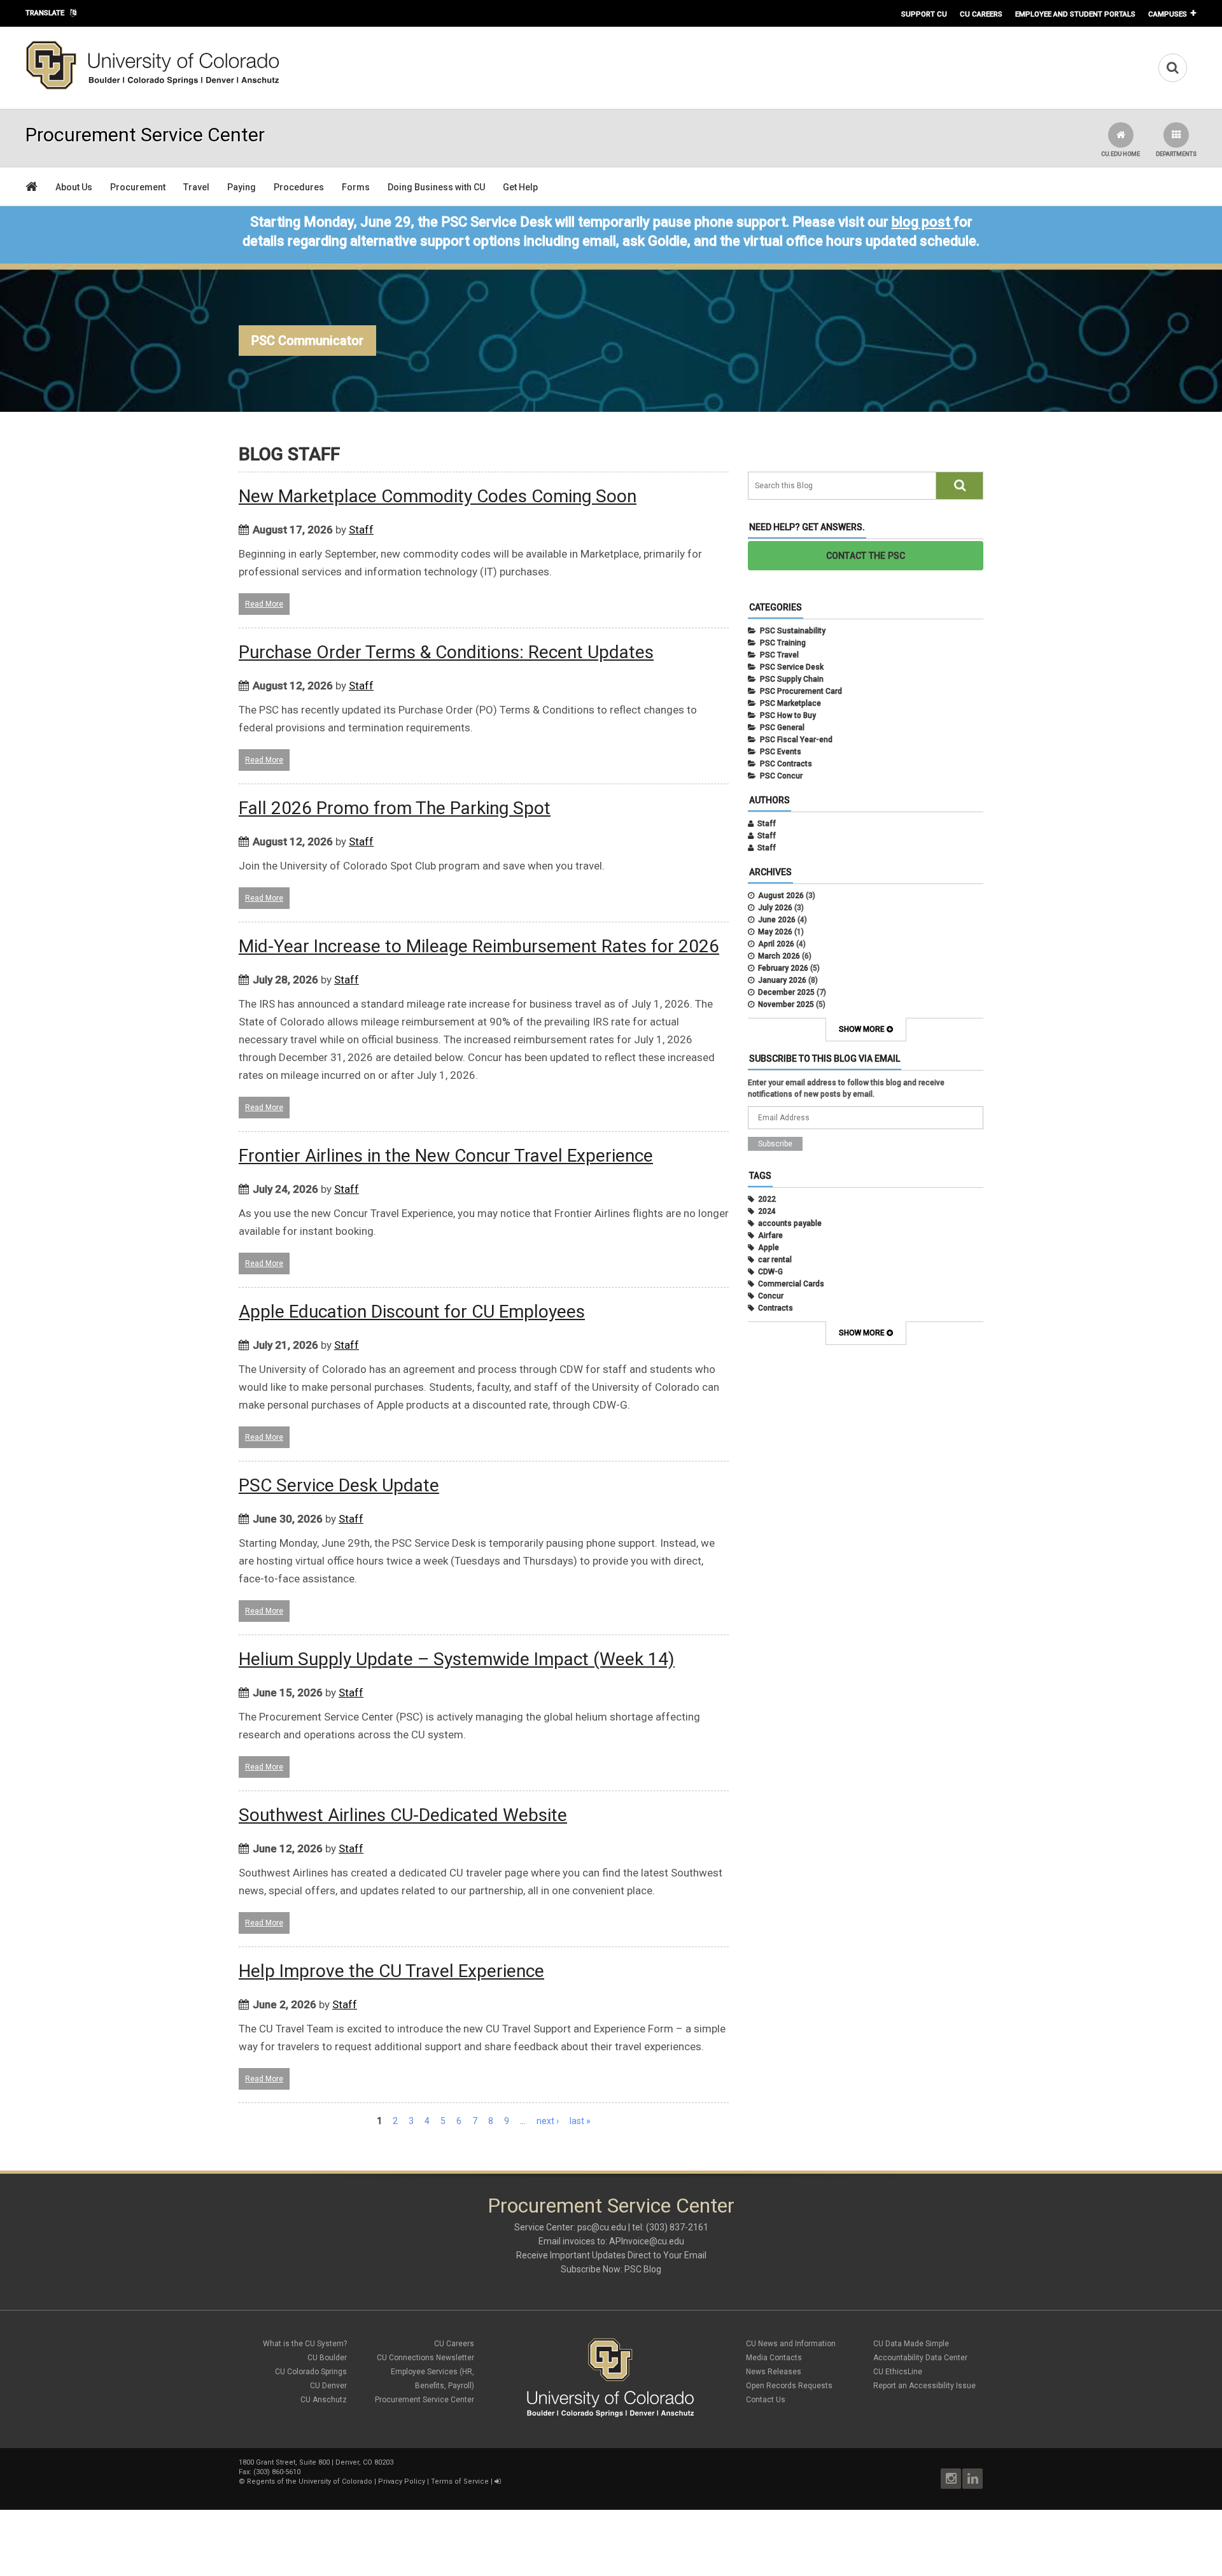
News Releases (774, 2372)
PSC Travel (779, 655)
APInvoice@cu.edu (647, 2241)
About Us (74, 187)
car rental (775, 1260)
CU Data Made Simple (911, 2344)
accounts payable (790, 1223)
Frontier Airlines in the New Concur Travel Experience (446, 1156)
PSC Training (783, 643)
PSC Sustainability (793, 631)
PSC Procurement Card (801, 691)
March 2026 (779, 956)
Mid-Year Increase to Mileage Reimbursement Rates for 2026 (479, 946)
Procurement (138, 187)
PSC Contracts (786, 764)
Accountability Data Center (920, 2358)
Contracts (776, 1308)
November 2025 (786, 1004)
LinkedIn (973, 2479)
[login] (497, 2481)
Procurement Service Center (425, 2400)
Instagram (951, 2479)
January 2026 (782, 980)
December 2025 (786, 992)
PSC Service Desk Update (339, 1485)
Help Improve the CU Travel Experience (391, 1971)
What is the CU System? (305, 2344)
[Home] (153, 87)
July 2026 (775, 908)
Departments (1176, 154)
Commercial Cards (791, 1284)
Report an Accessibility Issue (924, 2386)
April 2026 (776, 944)
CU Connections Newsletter (425, 2358)
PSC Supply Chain (792, 679)
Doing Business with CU (436, 187)
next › (548, 2121)
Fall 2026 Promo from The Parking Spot (395, 808)
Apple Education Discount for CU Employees (412, 1312)
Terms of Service (460, 2481)
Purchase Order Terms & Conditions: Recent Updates (446, 652)
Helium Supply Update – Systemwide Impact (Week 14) (457, 1659)
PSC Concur (781, 776)
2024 (767, 1211)
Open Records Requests (789, 2386)
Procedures (299, 187)
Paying (242, 187)
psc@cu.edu (602, 2227)
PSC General (782, 728)
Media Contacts (774, 2358)
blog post (921, 222)
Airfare (770, 1235)
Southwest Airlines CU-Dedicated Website (403, 1815)
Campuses (1168, 14)
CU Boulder (327, 2358)
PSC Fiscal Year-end (796, 740)
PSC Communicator (307, 341)
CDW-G (770, 1272)
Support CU (924, 14)
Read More (264, 604)
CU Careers (981, 14)
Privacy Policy (402, 2481)
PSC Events (781, 752)
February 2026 (783, 968)
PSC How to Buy (788, 715)
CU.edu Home (1120, 154)
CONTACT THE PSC (866, 556)
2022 (767, 1199)
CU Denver (328, 2386)
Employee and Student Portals (1075, 14)
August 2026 (781, 896)
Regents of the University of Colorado (310, 2481)
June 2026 (777, 920)
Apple (769, 1248)
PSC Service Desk (792, 667)
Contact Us (766, 2400)
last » (580, 2121)
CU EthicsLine (898, 2372)
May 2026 (775, 932)
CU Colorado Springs (311, 2372)
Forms (356, 187)
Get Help (520, 187)
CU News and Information (791, 2344)
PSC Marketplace (790, 703)
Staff (361, 530)
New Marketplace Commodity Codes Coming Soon (438, 496)
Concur (771, 1296)
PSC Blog (643, 2269)
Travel (196, 187)
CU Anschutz (324, 2400)
